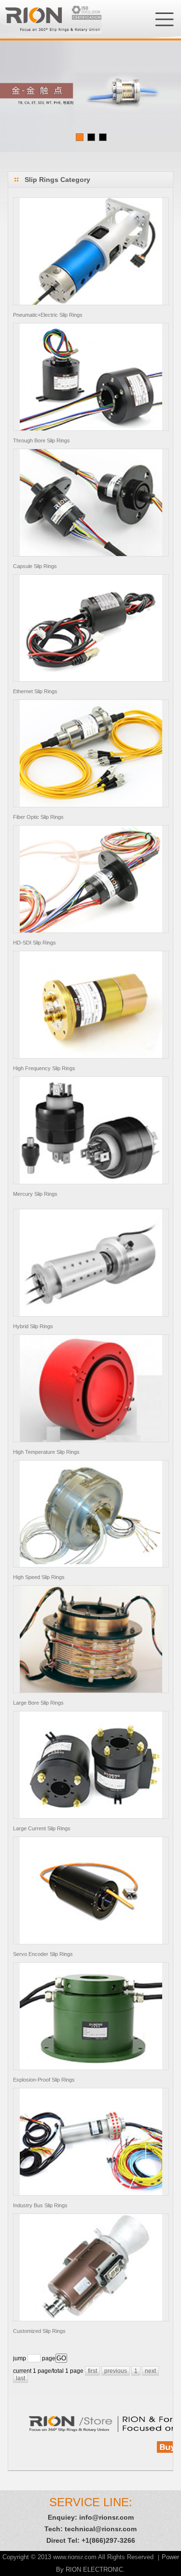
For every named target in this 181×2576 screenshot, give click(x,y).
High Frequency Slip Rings (44, 1068)
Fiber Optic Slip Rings (38, 817)
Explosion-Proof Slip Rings (44, 2080)
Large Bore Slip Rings (38, 1703)
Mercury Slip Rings (35, 1194)
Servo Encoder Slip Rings (43, 1954)
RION (51, 19)
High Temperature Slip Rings (46, 1452)
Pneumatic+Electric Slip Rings (48, 315)
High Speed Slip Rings (39, 1577)
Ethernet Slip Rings (35, 691)
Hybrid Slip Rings (33, 1326)
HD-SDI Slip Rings (35, 943)
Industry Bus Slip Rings (40, 2205)
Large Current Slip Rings (42, 1828)
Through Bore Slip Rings (42, 440)
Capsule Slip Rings (35, 566)
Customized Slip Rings (39, 2331)
